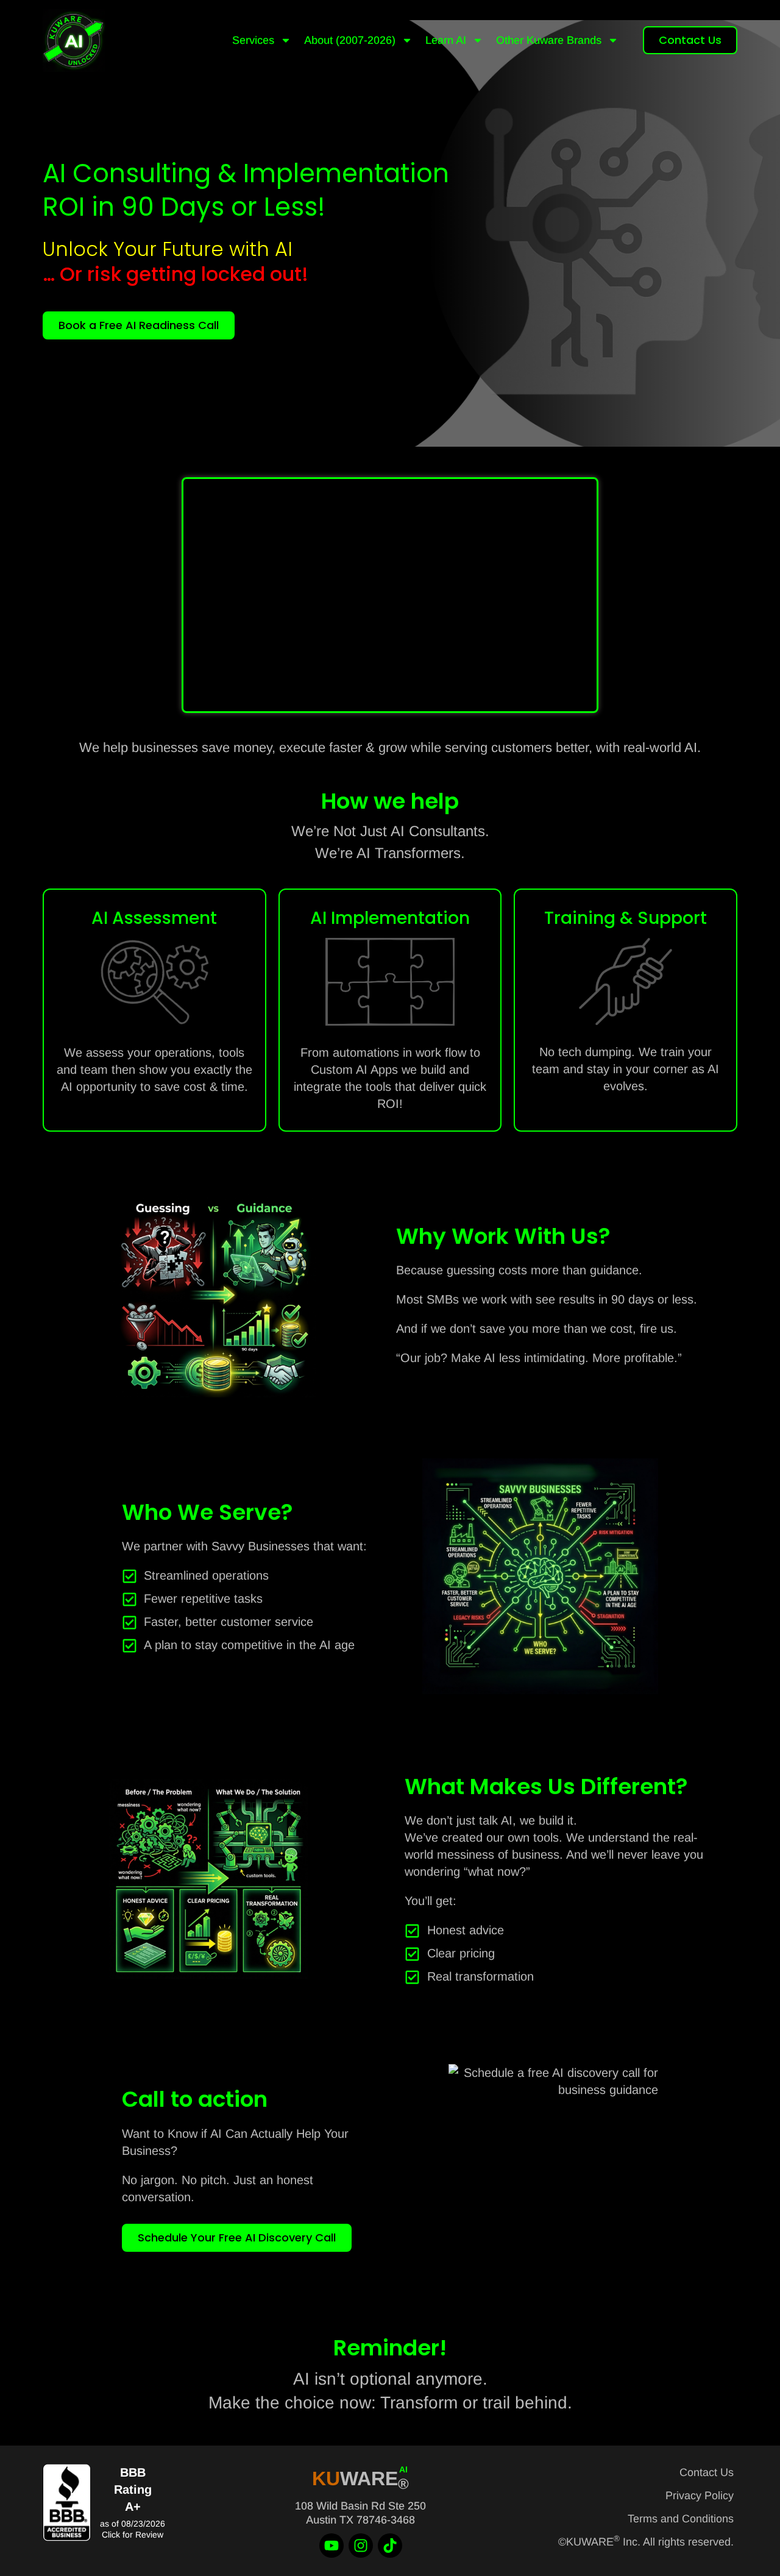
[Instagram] (361, 2546)
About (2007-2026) (350, 40)
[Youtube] (331, 2546)
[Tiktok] (390, 2546)
